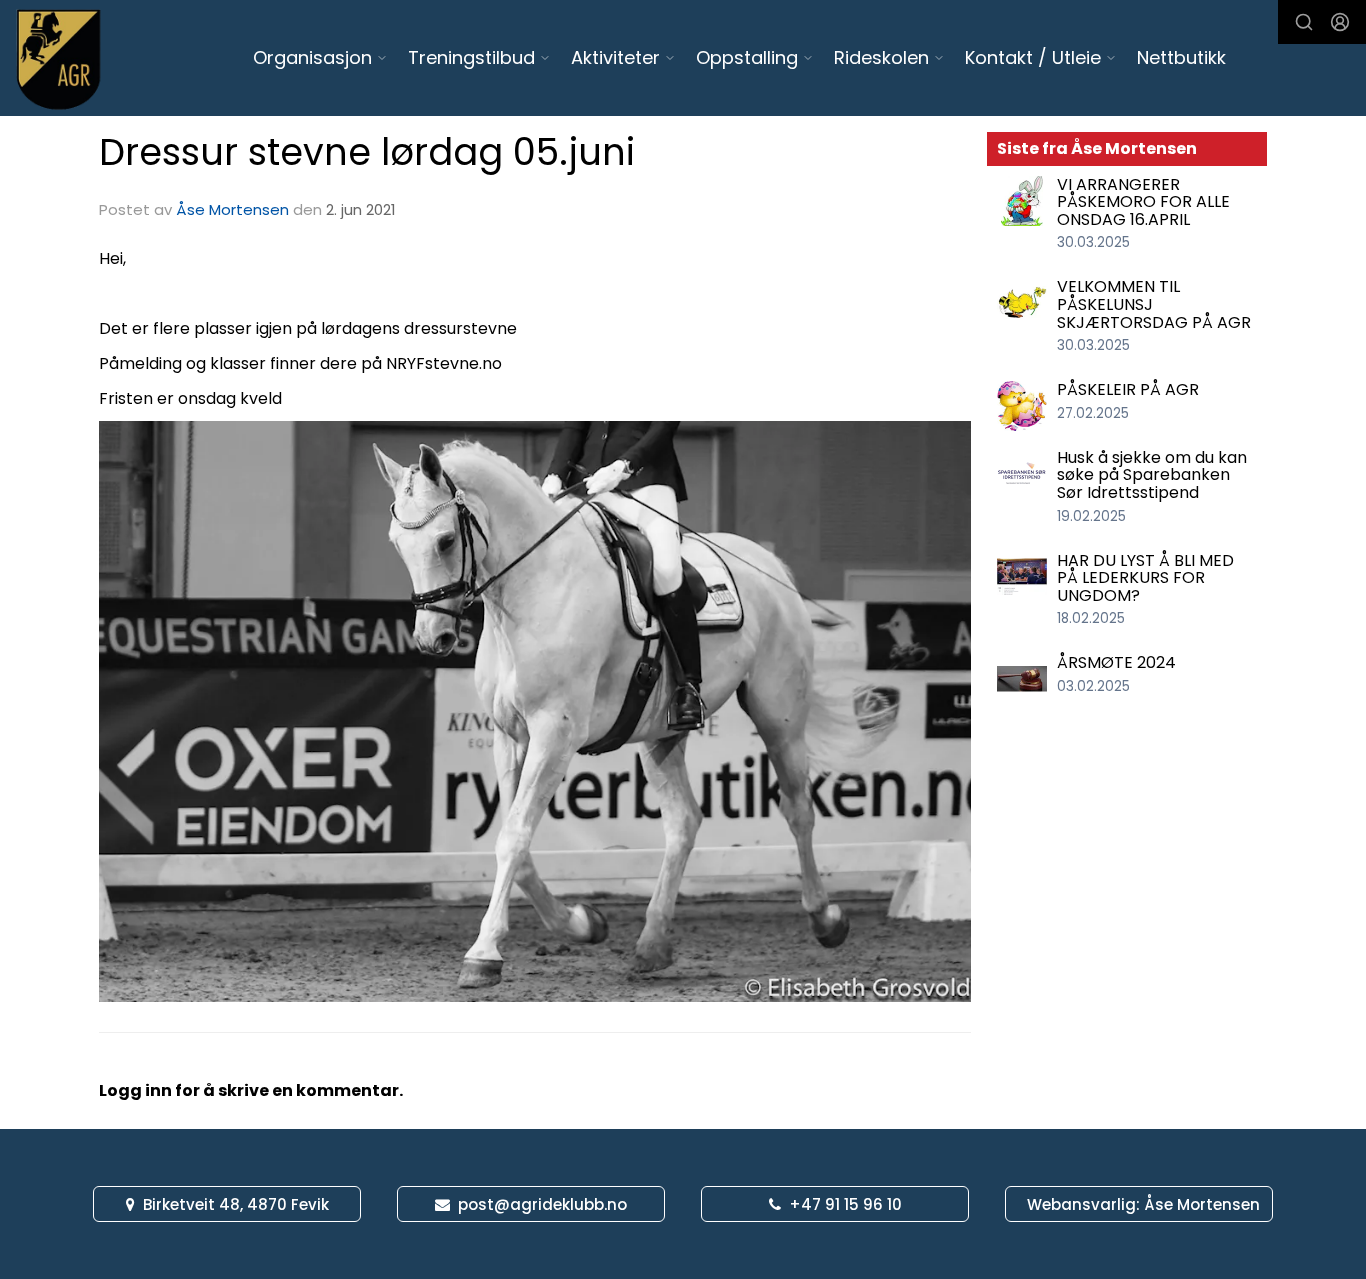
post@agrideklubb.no (542, 1204)
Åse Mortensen (232, 209)
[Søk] (1304, 22)
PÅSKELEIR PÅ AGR (1128, 389)
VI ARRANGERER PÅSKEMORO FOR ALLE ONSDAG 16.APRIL (1143, 202)
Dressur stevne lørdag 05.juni (367, 152)
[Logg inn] (1340, 22)
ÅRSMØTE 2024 (1116, 662)
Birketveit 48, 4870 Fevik (236, 1204)
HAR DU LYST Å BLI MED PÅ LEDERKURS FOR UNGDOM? (1145, 578)
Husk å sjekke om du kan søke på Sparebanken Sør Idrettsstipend (1152, 475)
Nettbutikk (1181, 57)
